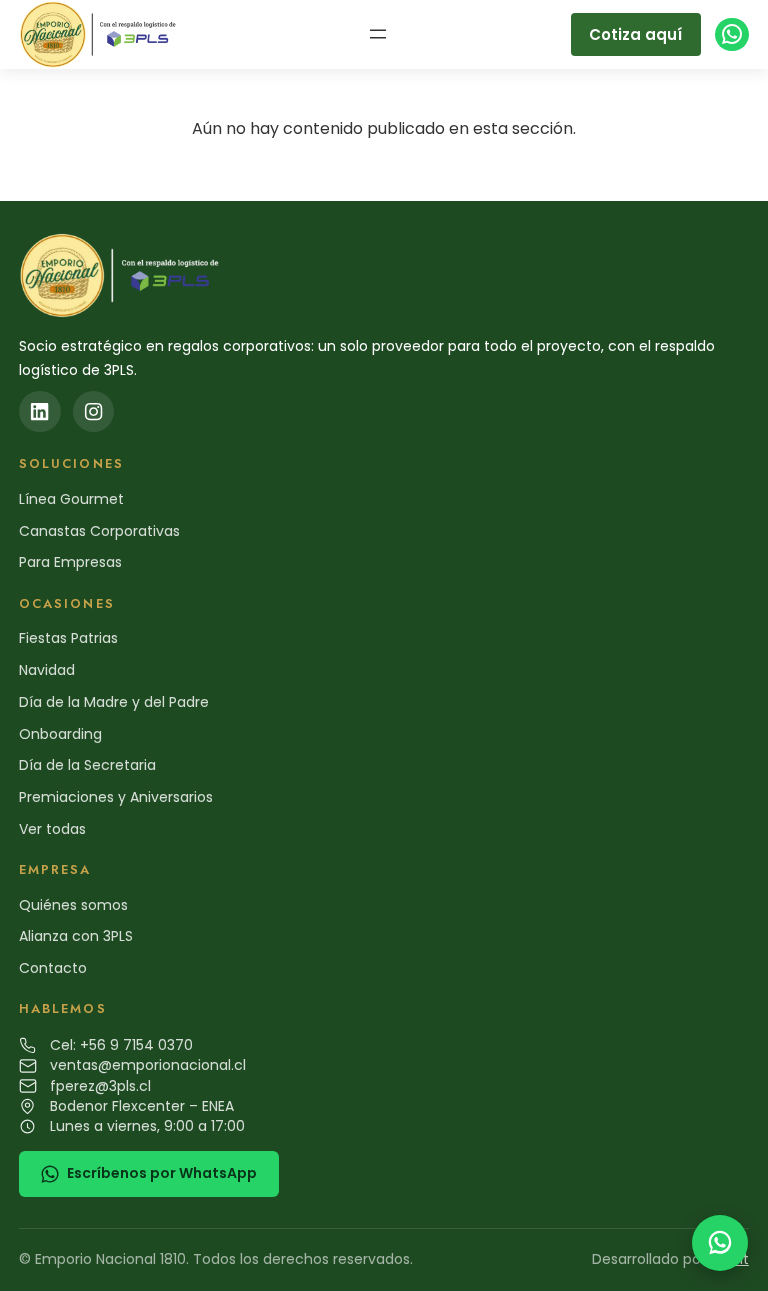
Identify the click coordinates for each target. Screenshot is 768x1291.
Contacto (53, 968)
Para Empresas (70, 562)
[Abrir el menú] (378, 34)
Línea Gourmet (71, 499)
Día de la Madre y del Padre (114, 702)
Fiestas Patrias (68, 638)
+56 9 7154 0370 (136, 1045)
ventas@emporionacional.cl (148, 1065)
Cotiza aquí (635, 34)
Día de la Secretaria (87, 765)
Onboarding (60, 734)
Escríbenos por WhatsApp (162, 1173)
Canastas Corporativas (99, 531)
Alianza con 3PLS (76, 936)
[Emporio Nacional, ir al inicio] (101, 34)
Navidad (47, 670)
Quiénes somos (73, 905)
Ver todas (52, 829)
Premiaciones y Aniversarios (116, 797)
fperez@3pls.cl (100, 1086)
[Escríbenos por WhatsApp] (720, 1243)
